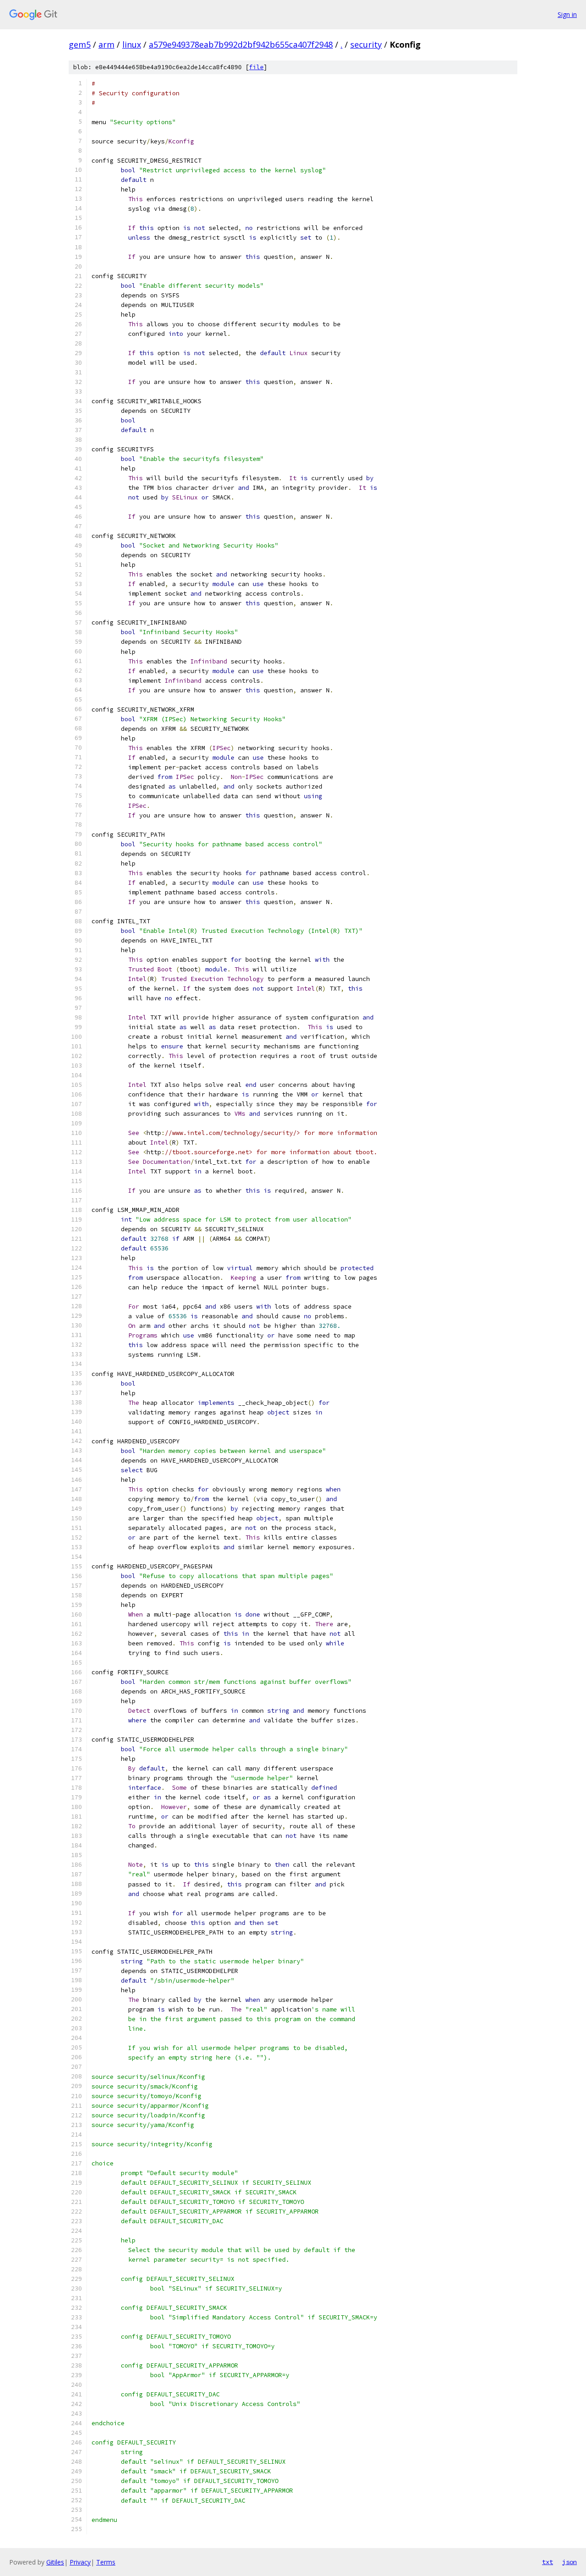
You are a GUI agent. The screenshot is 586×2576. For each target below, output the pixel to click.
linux (132, 44)
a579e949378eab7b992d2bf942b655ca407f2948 (241, 44)
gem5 (80, 44)
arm (106, 44)
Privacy (80, 2562)
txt (548, 2562)
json (570, 2562)
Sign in (567, 14)
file (256, 67)
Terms (106, 2562)
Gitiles (55, 2562)
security (366, 44)
